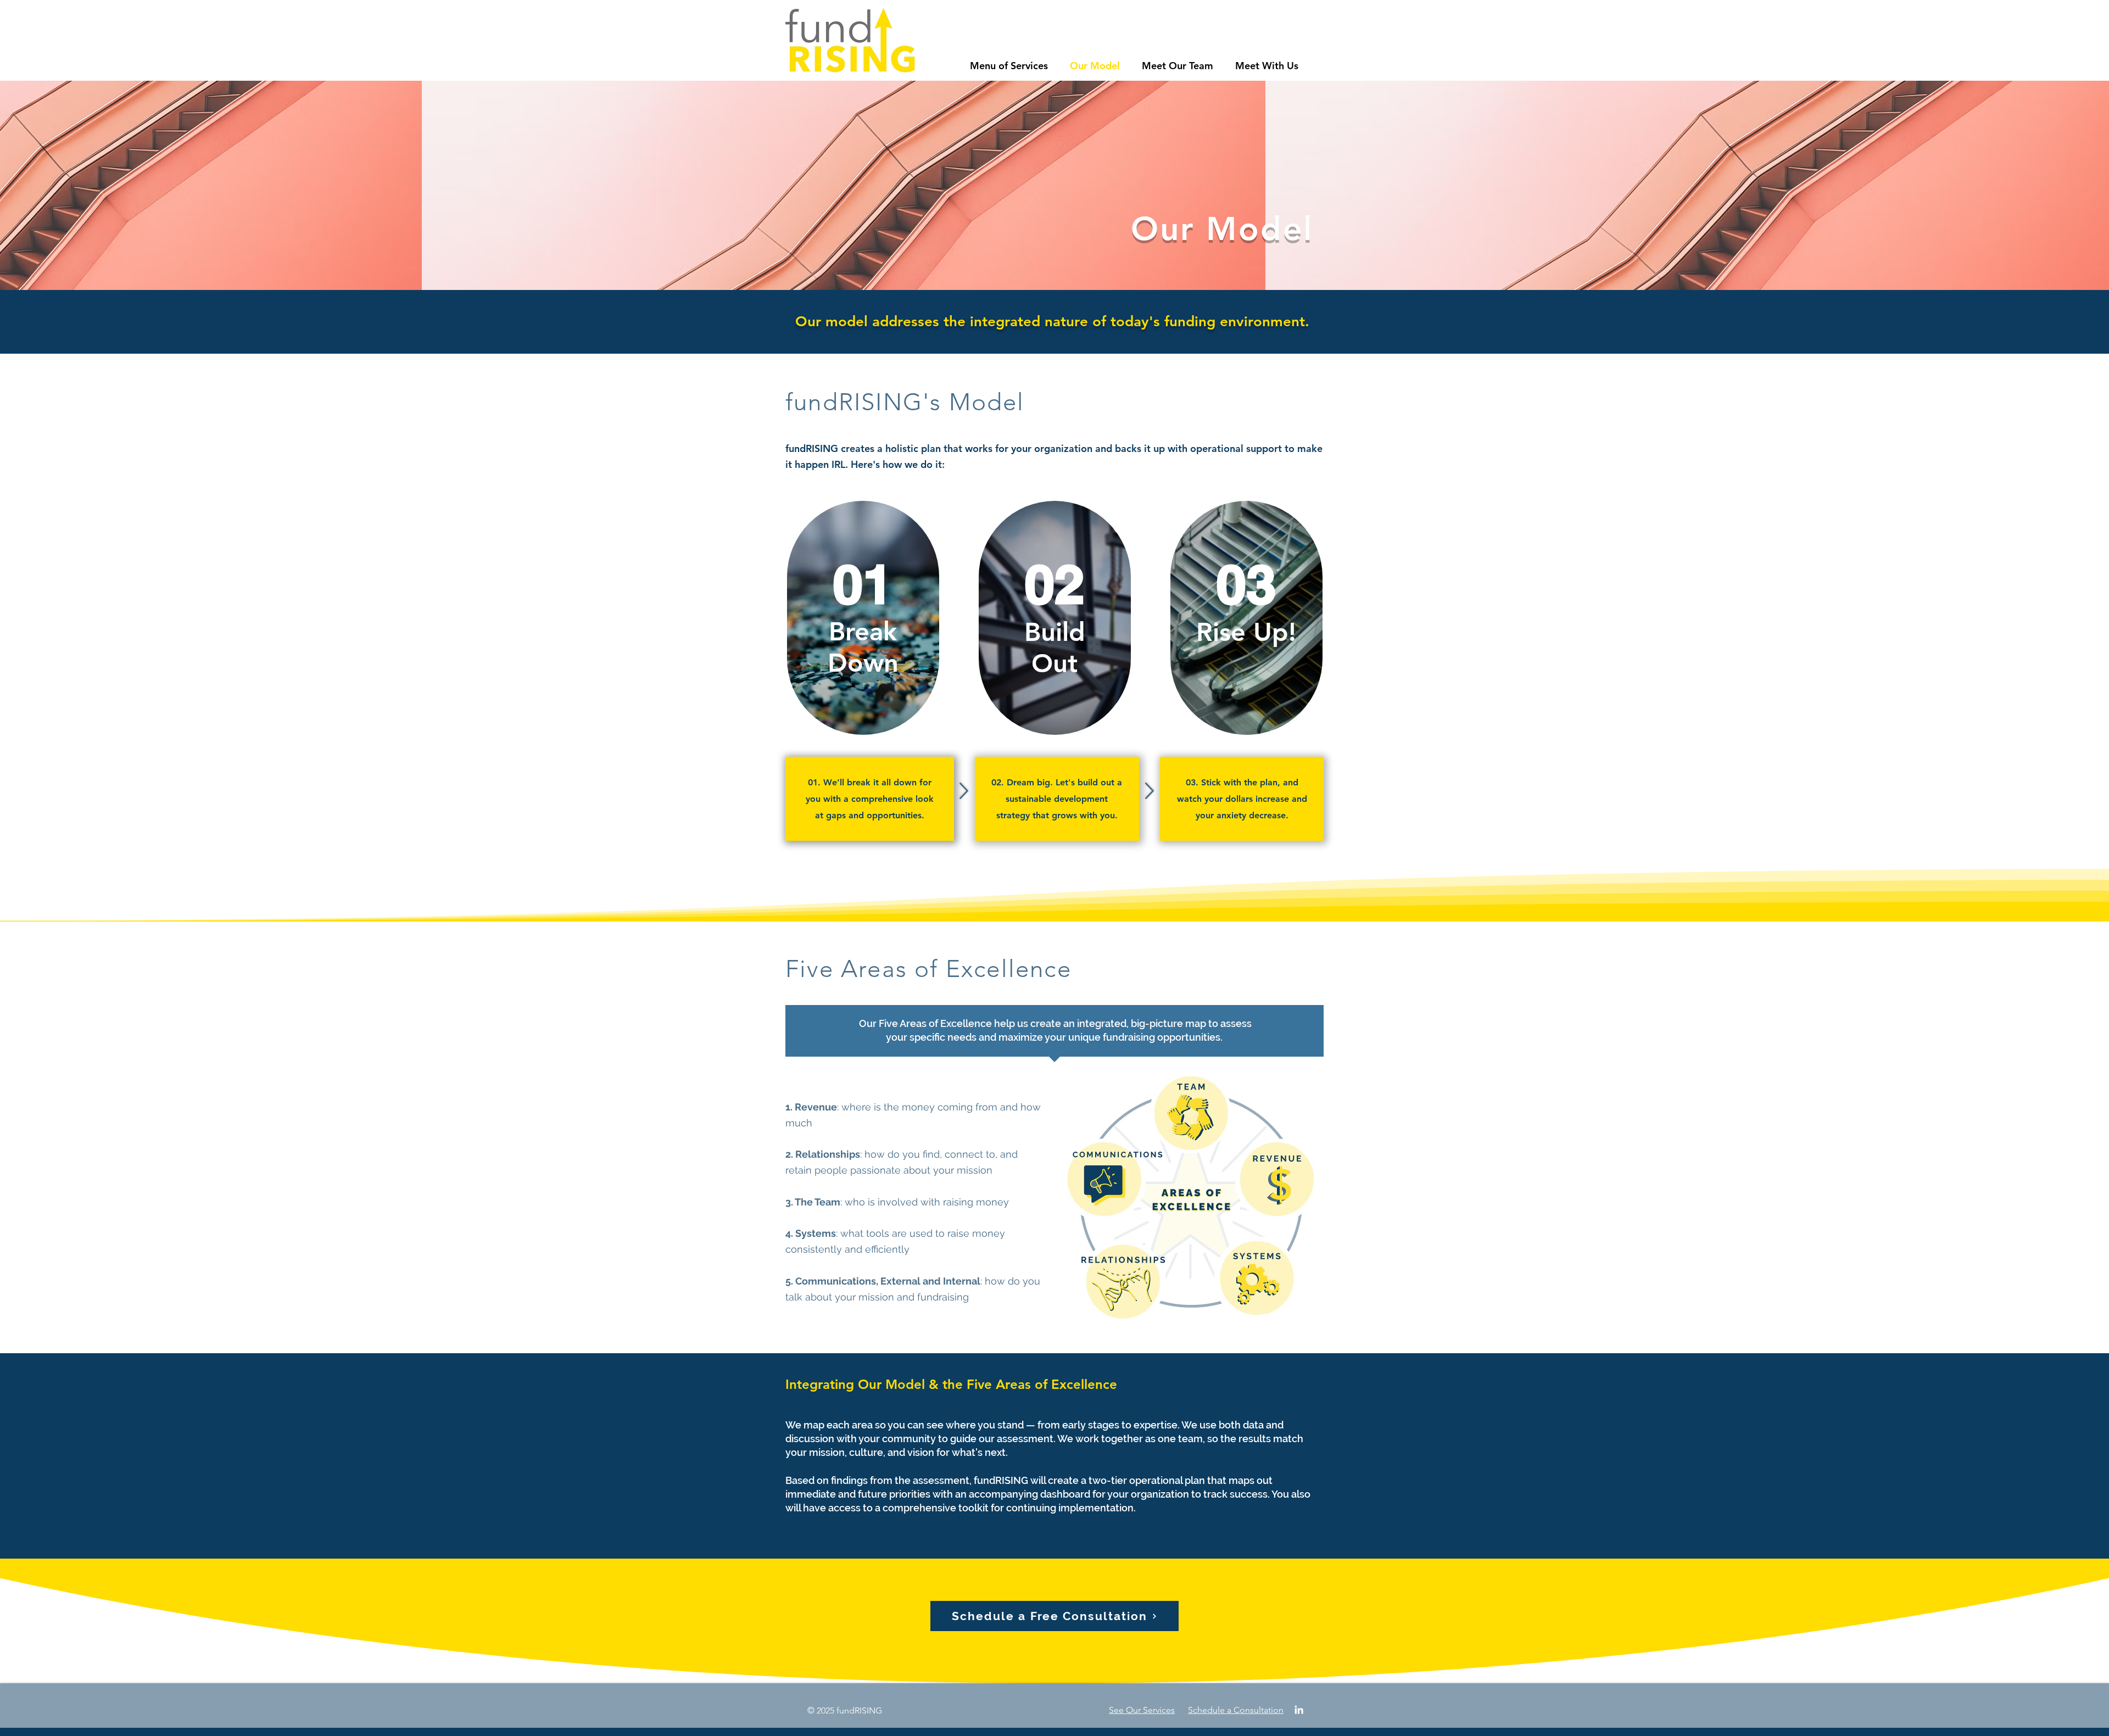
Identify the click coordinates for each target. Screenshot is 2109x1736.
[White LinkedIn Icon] (1299, 1710)
